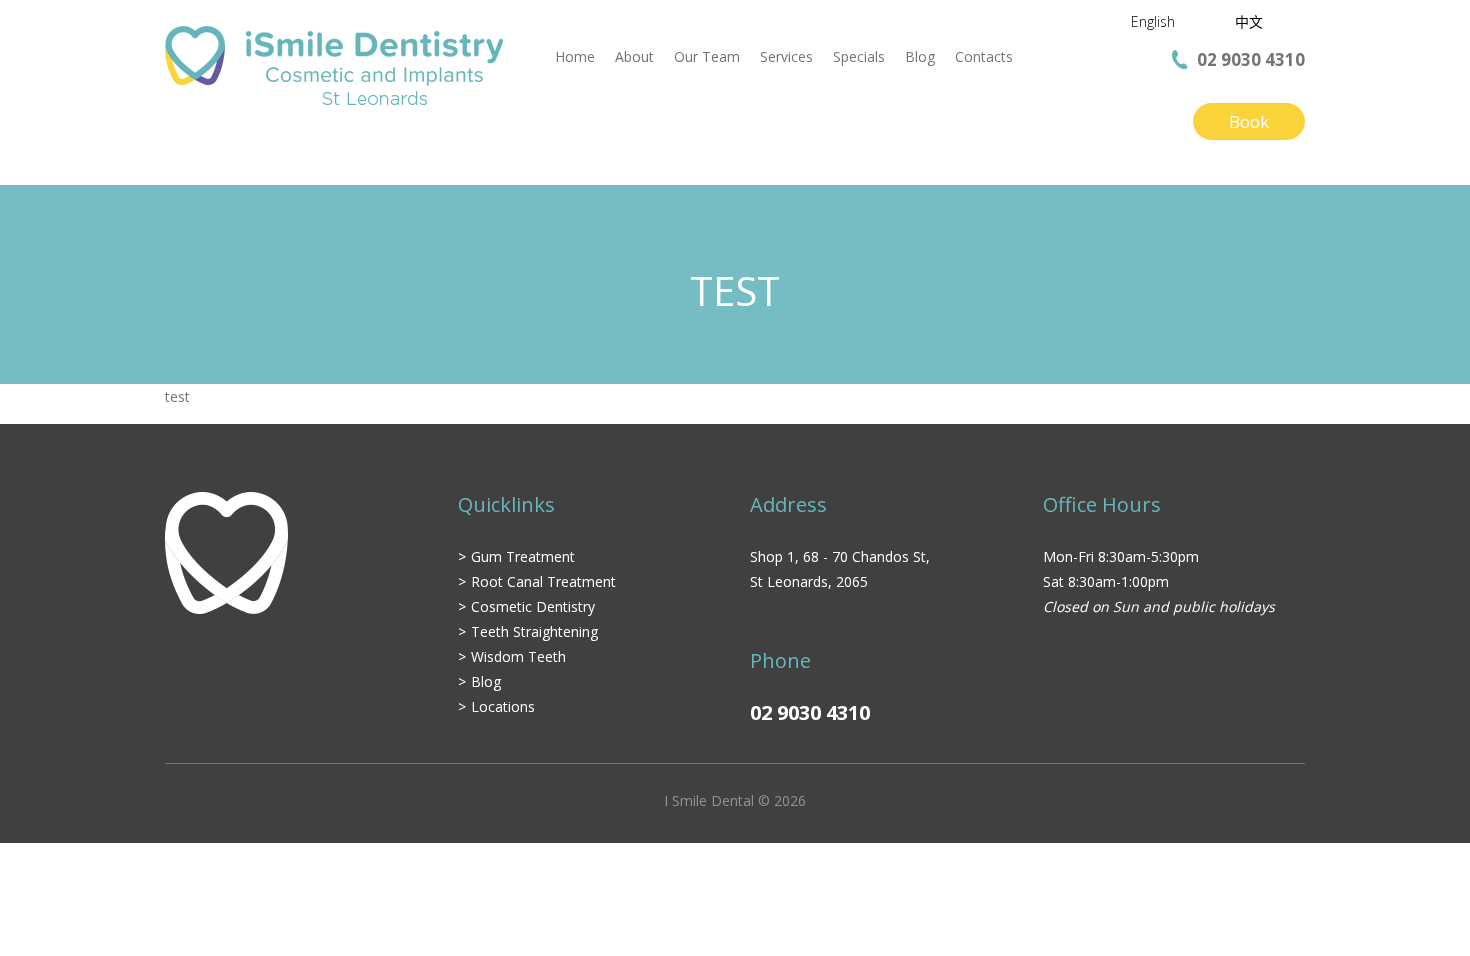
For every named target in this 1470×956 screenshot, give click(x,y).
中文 (1249, 21)
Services (786, 56)
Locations (503, 706)
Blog (920, 56)
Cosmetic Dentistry (533, 606)
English (1153, 21)
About (634, 56)
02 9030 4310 (1251, 59)
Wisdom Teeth (518, 656)
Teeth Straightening (534, 631)
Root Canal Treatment (543, 581)
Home (575, 56)
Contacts (984, 56)
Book (1249, 121)
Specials (859, 56)
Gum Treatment (523, 556)
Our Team (707, 56)
